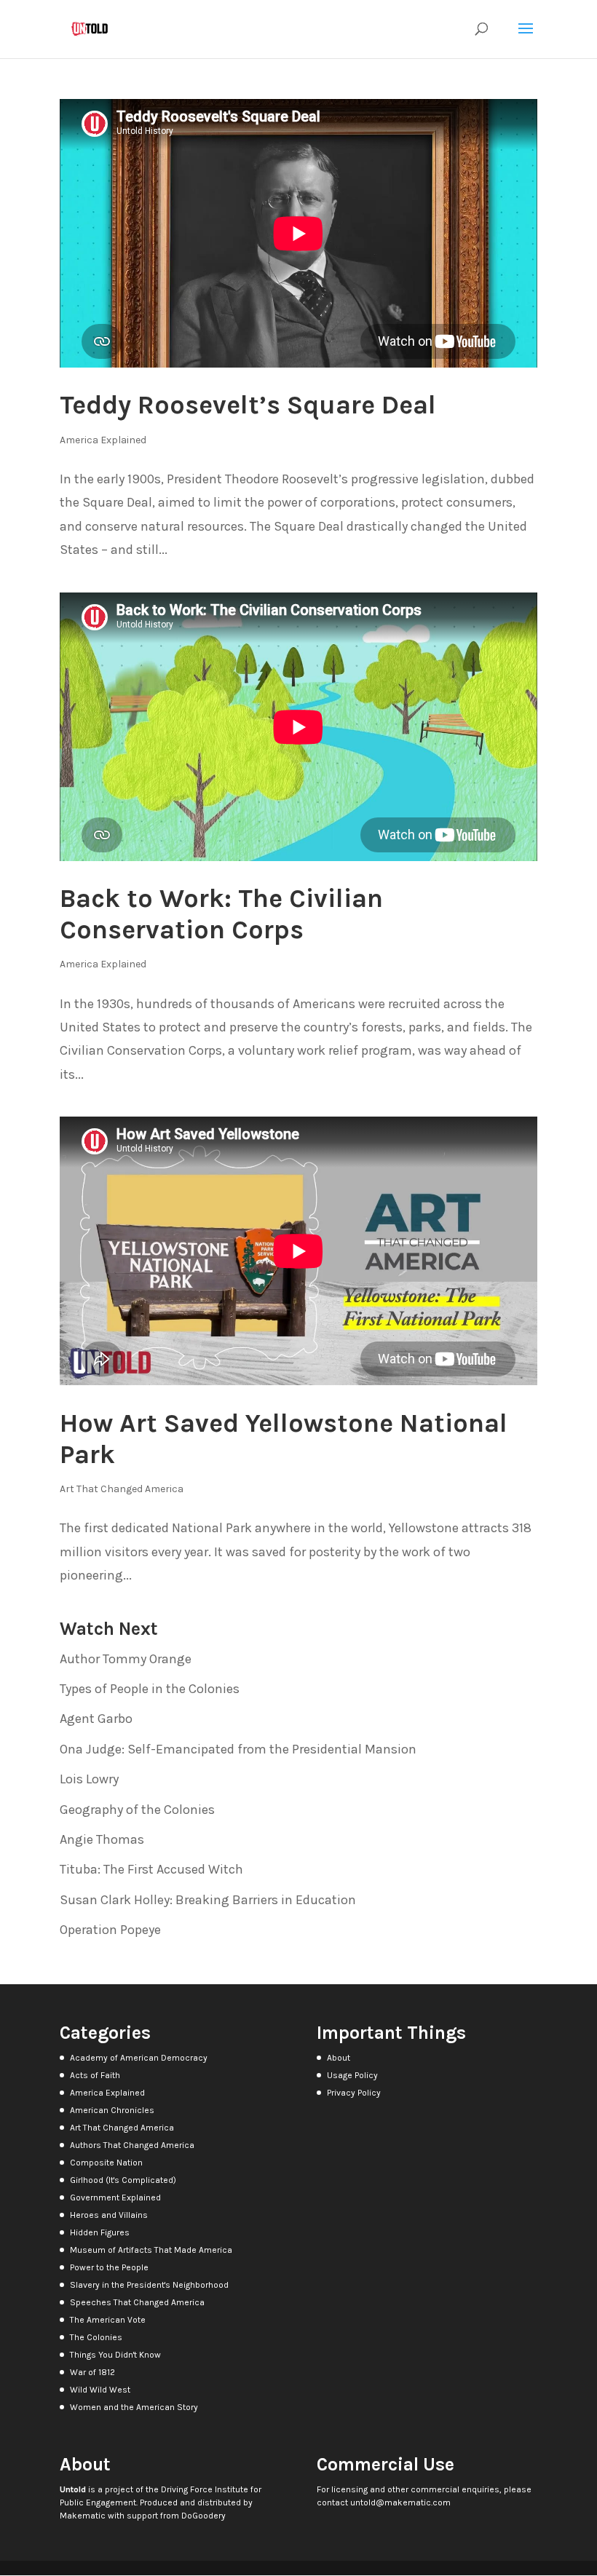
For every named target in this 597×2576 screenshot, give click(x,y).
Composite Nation (106, 2163)
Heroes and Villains (109, 2215)
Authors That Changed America (132, 2145)
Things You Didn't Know (115, 2355)
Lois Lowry (89, 1779)
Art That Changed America (122, 1489)
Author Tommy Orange (126, 1659)
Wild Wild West (100, 2390)
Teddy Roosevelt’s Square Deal (248, 405)
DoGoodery (203, 2516)
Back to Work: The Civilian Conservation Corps (221, 914)
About (339, 2058)
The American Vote (108, 2320)
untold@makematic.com (400, 2502)
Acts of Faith (95, 2075)
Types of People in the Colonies (150, 1689)
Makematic (83, 2516)
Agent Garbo (96, 1719)
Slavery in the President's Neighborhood (149, 2285)
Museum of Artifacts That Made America (151, 2250)
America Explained (103, 440)
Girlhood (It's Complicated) (123, 2180)
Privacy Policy (354, 2093)
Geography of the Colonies (137, 1810)
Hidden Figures (100, 2232)
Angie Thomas (102, 1839)
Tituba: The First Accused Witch (151, 1869)
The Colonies (96, 2337)
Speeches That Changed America (137, 2302)
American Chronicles (112, 2110)
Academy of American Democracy (139, 2058)
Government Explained (115, 2197)
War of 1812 (92, 2372)
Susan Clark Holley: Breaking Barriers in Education (208, 1900)
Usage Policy (352, 2075)
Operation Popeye (110, 1930)
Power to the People (109, 2267)
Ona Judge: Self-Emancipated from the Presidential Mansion (238, 1749)
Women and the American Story (134, 2407)
